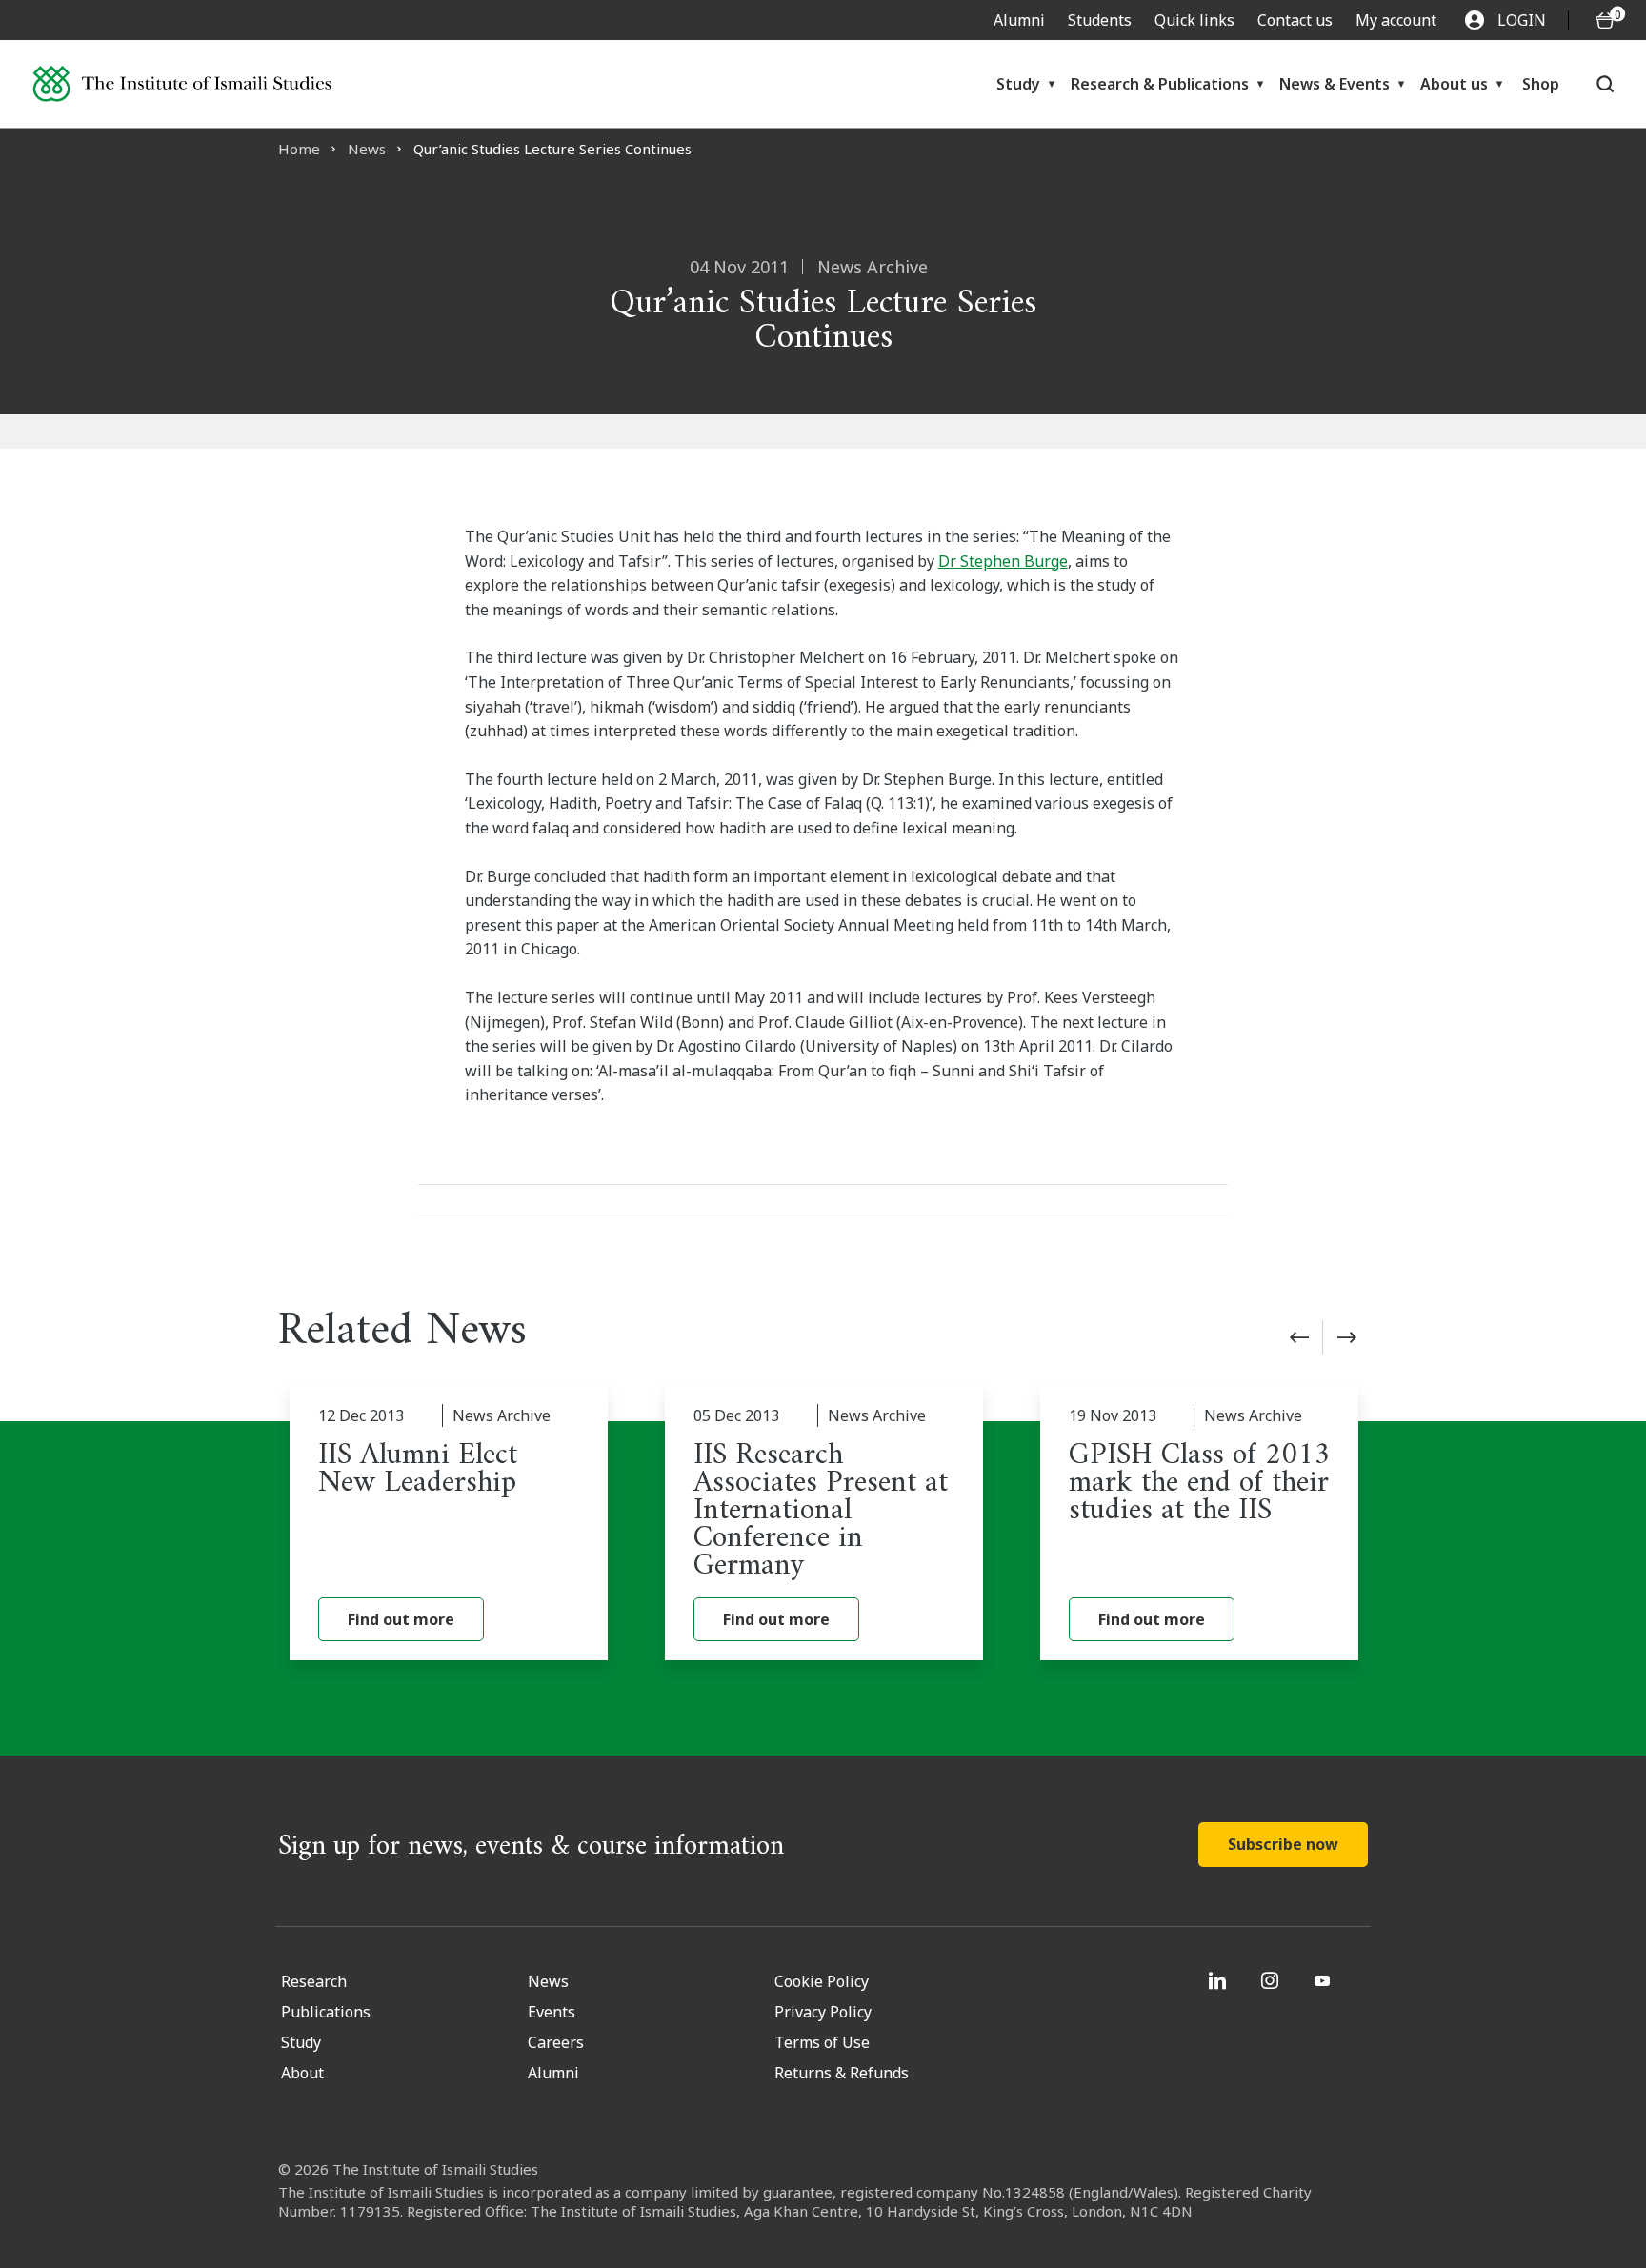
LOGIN (1522, 20)
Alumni (1019, 20)
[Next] (1347, 1337)
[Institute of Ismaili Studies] (182, 84)
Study (1018, 84)
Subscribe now (1283, 1844)
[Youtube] (1325, 1980)
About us (1454, 84)
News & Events (1335, 84)
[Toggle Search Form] (1605, 84)
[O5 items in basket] (1605, 20)
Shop (1541, 84)
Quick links (1194, 20)
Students (1100, 20)
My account (1396, 20)
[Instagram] (1272, 1980)
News (367, 149)
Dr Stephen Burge (1003, 561)
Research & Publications (1160, 84)
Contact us (1295, 20)
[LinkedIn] (1220, 1980)
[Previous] (1299, 1337)
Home (299, 149)
